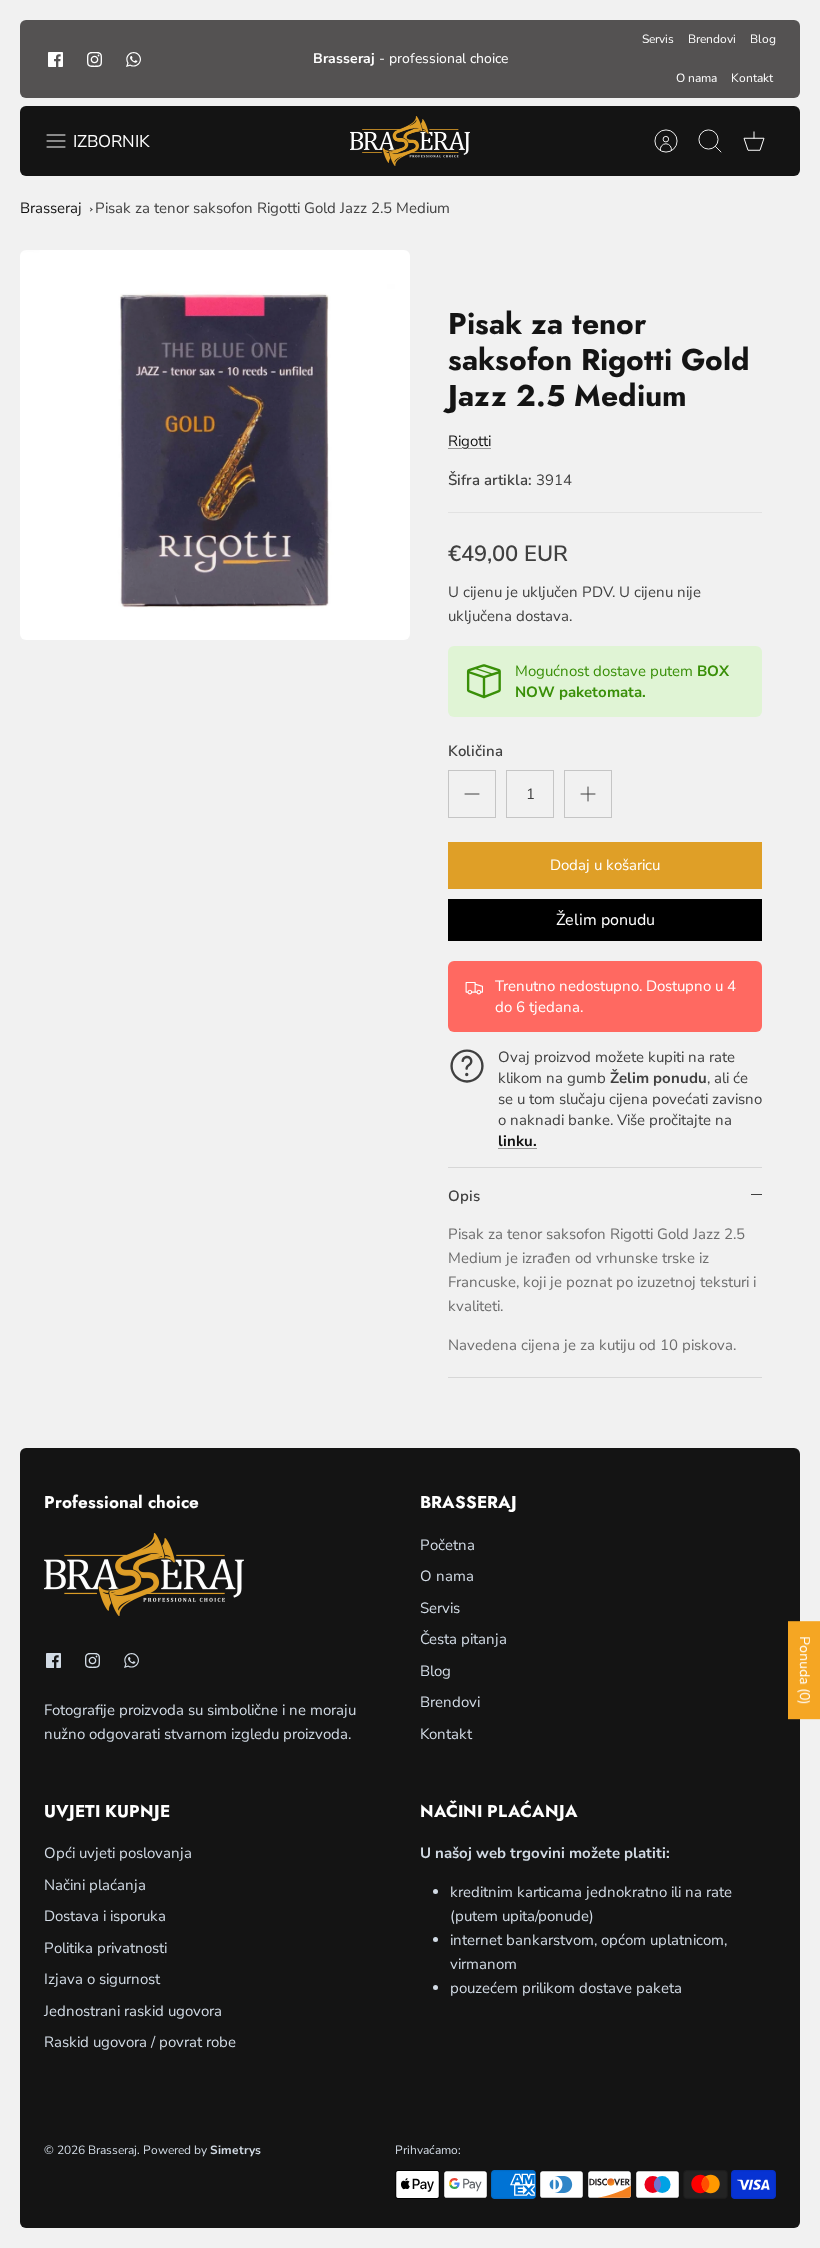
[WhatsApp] (133, 58)
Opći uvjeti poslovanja (118, 1853)
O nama (696, 78)
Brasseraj (51, 208)
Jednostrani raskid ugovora (133, 2011)
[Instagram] (94, 58)
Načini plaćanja (95, 1885)
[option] (215, 445)
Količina (475, 751)
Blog (763, 39)
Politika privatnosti (105, 1948)
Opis (464, 1196)
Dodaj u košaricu (605, 865)
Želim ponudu (605, 920)
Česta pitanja (463, 1639)
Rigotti (469, 441)
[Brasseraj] (410, 141)
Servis (658, 39)
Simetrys (235, 2150)
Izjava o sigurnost (102, 1979)
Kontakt (752, 78)
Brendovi (712, 39)
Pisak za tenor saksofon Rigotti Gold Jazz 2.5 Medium (272, 208)
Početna (447, 1545)
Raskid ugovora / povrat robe (140, 2042)
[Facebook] (55, 58)
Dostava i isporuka (105, 1916)
